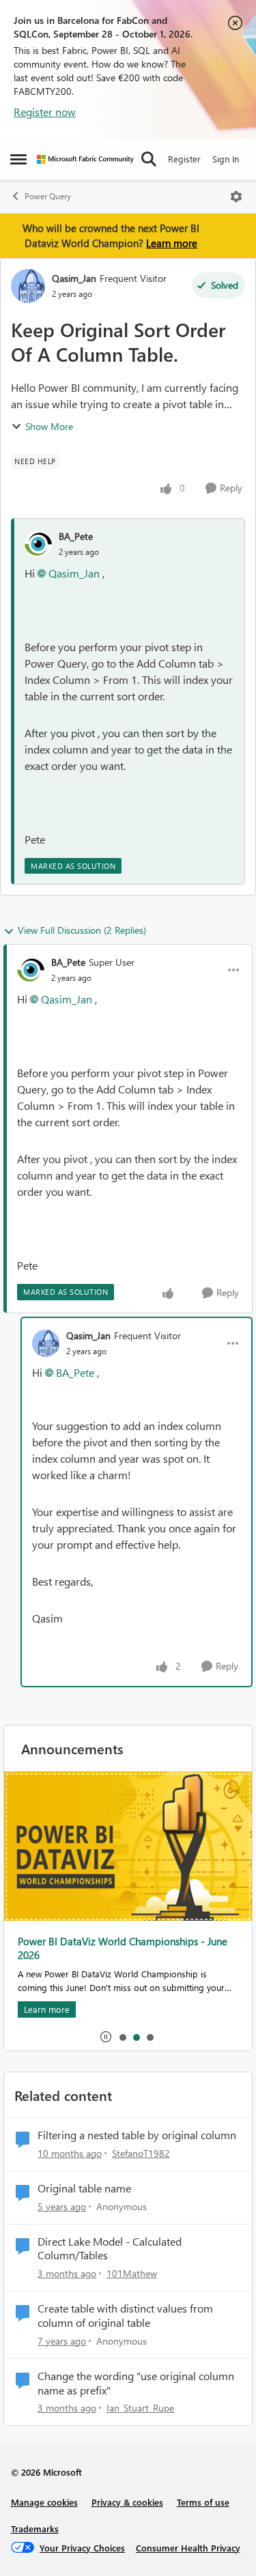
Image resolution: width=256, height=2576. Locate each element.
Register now (45, 112)
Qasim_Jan (74, 278)
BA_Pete (76, 536)
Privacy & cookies (127, 2502)
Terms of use (203, 2502)
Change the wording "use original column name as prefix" (136, 2383)
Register (184, 159)
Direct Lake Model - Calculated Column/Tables (110, 2249)
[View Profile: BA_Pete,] (38, 544)
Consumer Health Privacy (188, 2548)
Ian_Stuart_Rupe (140, 2408)
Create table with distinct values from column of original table (125, 2316)
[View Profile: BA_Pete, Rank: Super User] (31, 970)
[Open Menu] (236, 197)
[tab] (122, 2037)
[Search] (149, 159)
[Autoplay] (106, 2037)
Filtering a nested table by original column (137, 2135)
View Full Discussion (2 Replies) (82, 930)
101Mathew (132, 2273)
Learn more (172, 243)
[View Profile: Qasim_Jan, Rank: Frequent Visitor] (28, 286)
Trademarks (35, 2529)
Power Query (48, 196)
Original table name (84, 2188)
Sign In (226, 159)
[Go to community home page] (85, 159)
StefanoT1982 (141, 2153)
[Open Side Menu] (18, 159)
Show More (49, 426)
